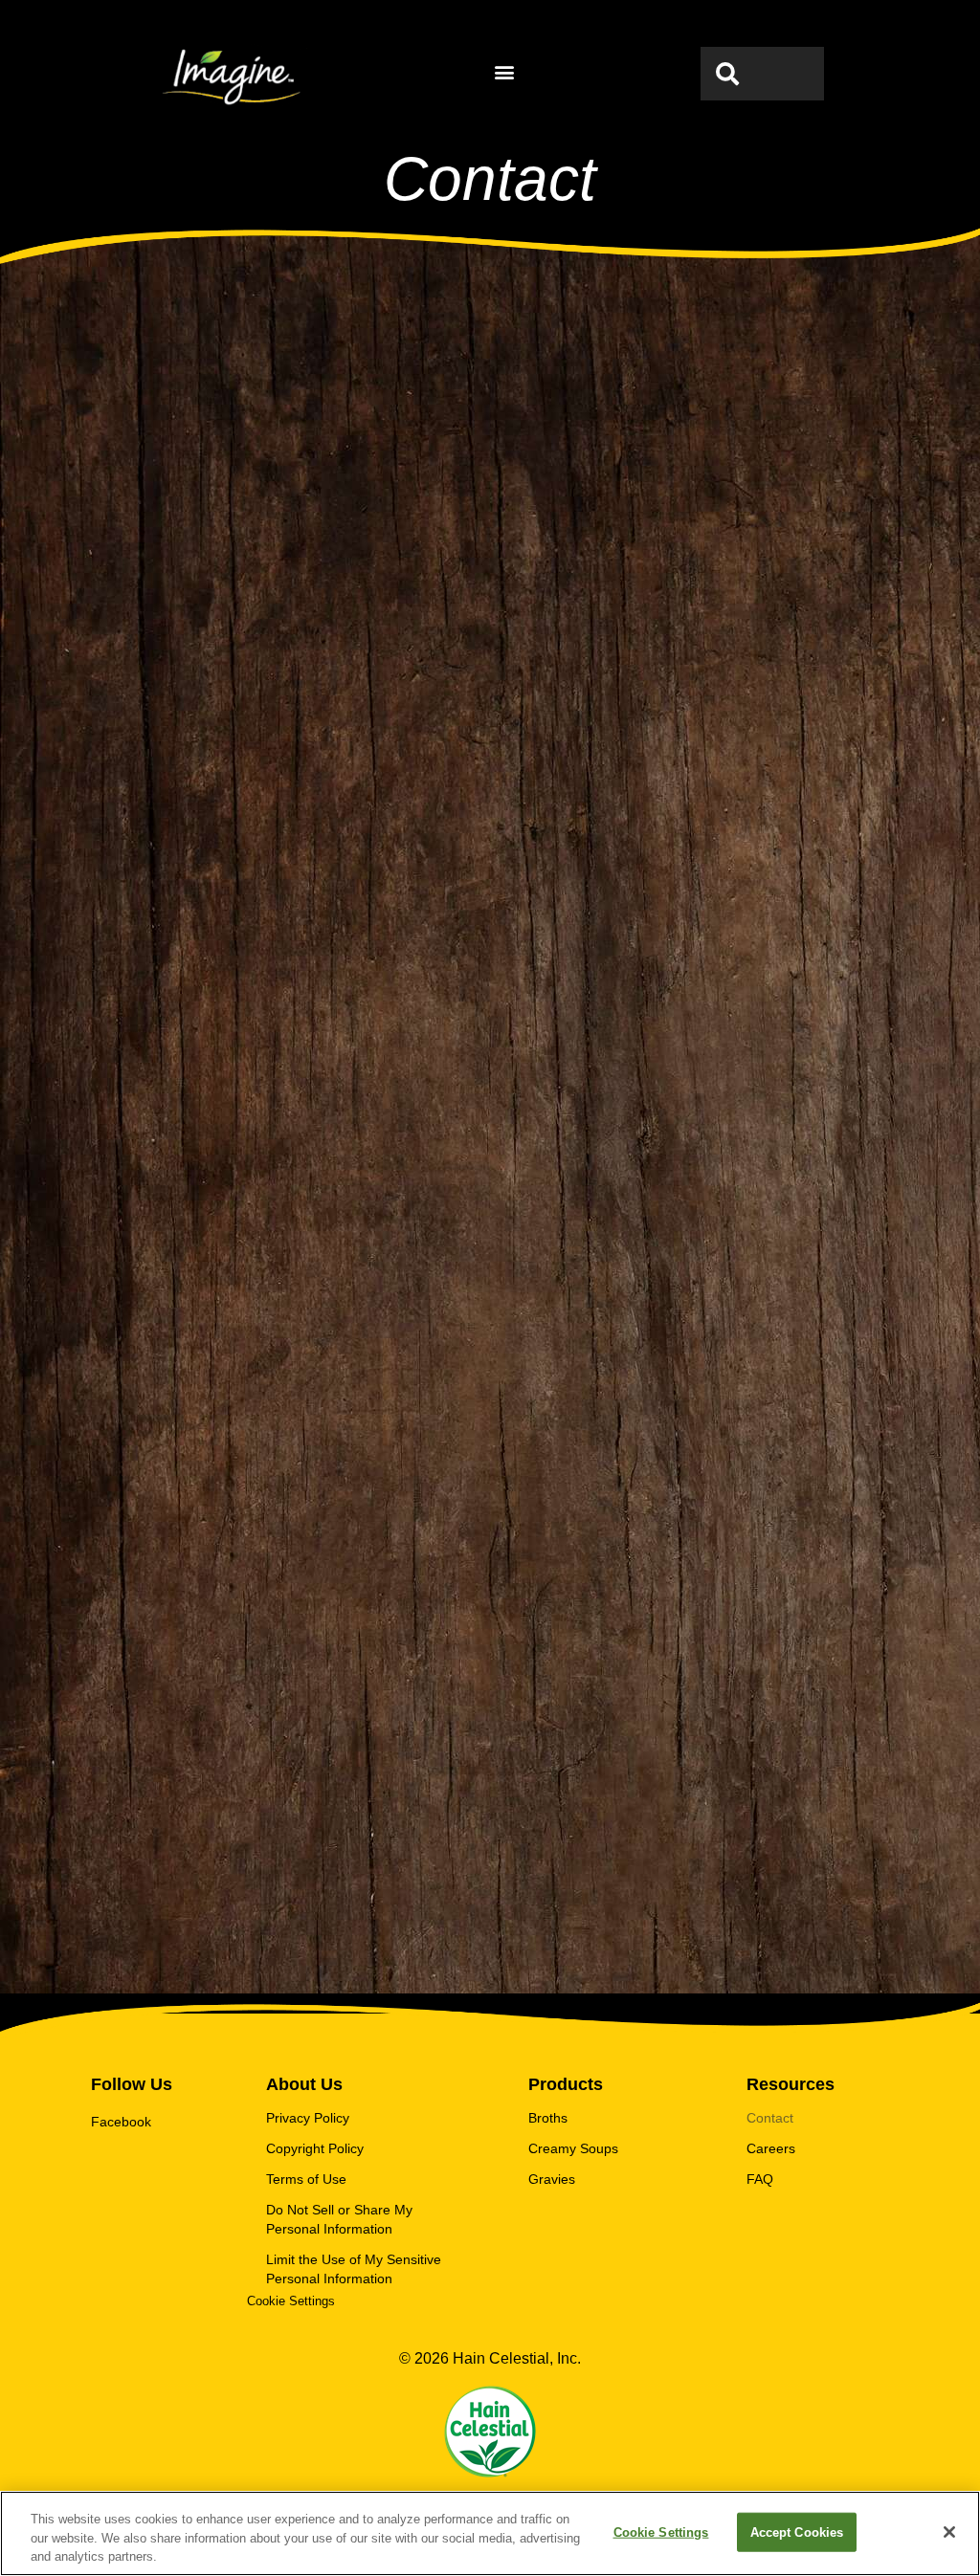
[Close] (949, 2532)
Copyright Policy (315, 2148)
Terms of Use (306, 2179)
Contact (770, 2118)
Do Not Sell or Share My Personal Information (339, 2219)
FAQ (760, 2179)
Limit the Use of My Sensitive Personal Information (354, 2269)
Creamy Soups (573, 2148)
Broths (548, 2118)
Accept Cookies (797, 2532)
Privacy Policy (308, 2118)
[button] (505, 72)
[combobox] (762, 74)
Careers (771, 2148)
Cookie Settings (661, 2532)
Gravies (552, 2179)
